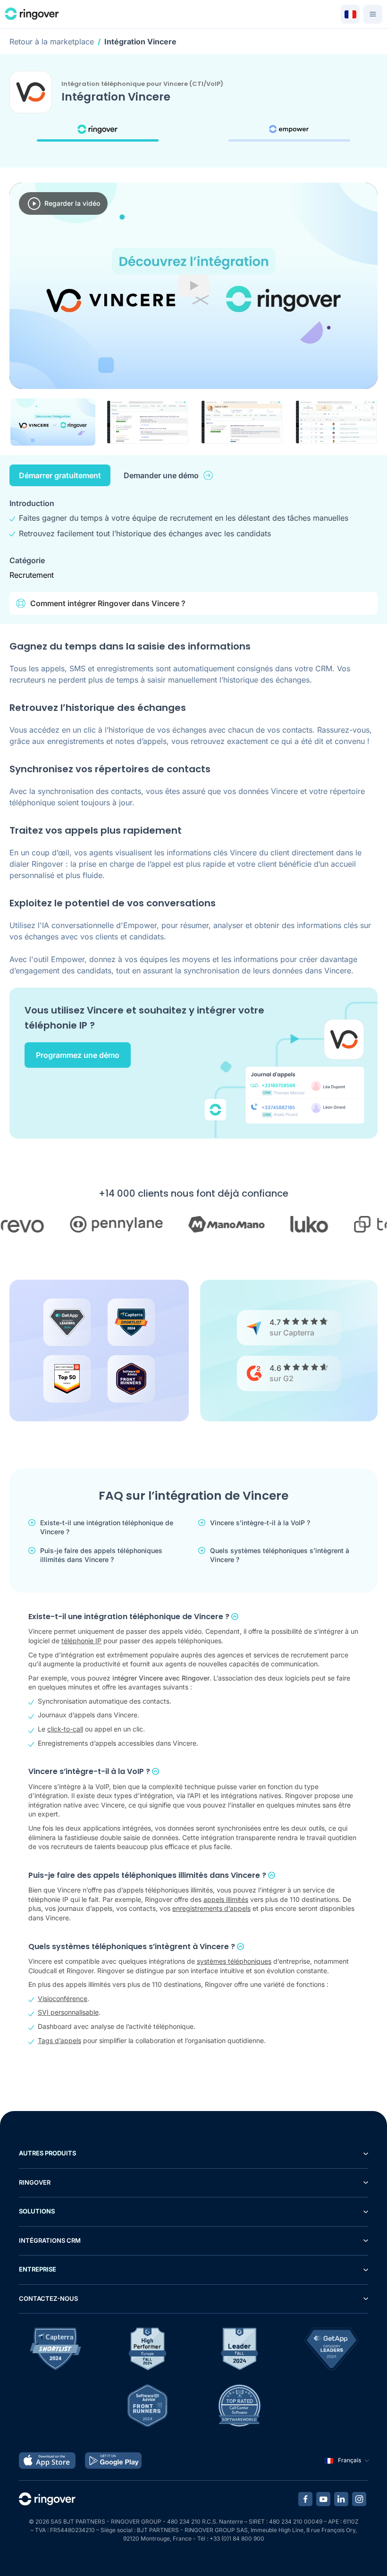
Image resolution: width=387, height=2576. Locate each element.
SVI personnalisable (68, 2012)
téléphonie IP (81, 1641)
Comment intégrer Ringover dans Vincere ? (108, 603)
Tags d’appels (59, 2040)
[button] (53, 422)
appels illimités (226, 1899)
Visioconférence (63, 1998)
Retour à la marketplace (52, 42)
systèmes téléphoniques (234, 1961)
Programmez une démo (78, 1055)
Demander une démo (161, 475)
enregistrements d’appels (211, 1908)
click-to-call (65, 1729)
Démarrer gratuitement (60, 475)
